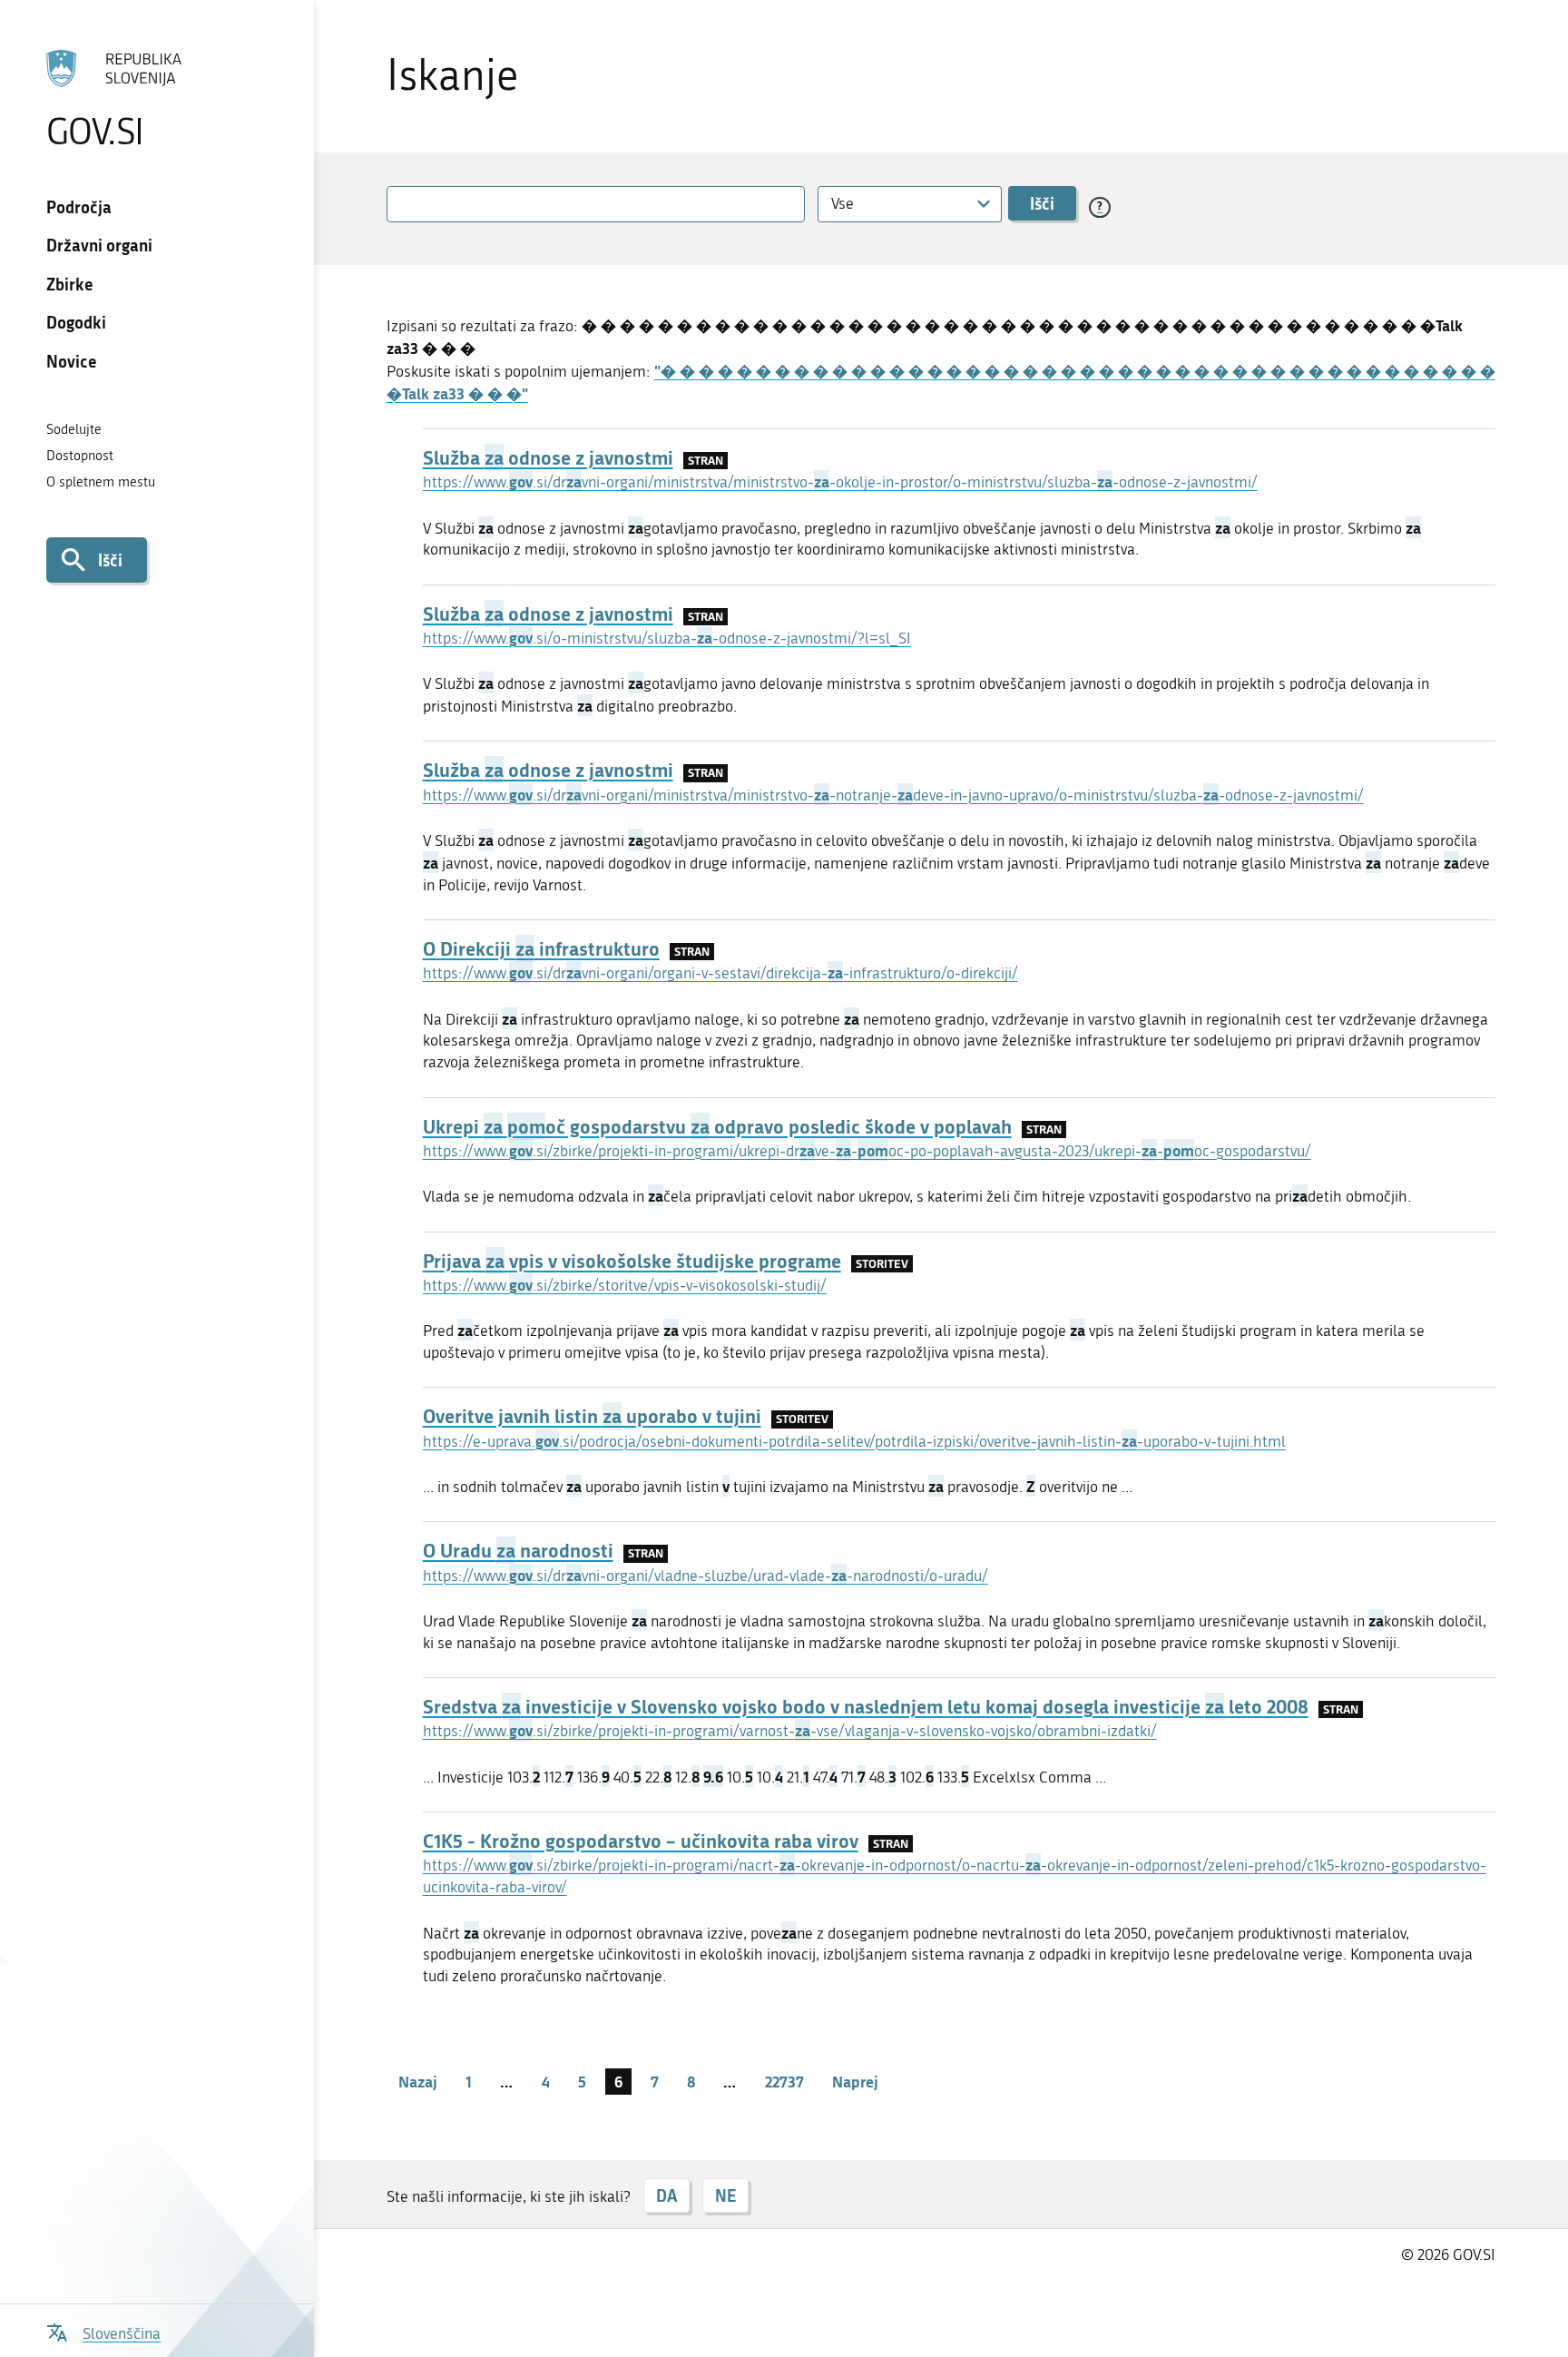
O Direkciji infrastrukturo (541, 948)
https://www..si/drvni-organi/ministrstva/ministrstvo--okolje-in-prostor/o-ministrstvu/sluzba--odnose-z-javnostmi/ (840, 482)
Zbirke (70, 284)
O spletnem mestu (101, 482)
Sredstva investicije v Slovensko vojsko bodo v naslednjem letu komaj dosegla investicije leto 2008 (866, 1706)
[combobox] (910, 204)
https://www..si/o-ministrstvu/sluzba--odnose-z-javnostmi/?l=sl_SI (667, 638)
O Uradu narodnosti (518, 1550)
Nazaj (418, 2081)
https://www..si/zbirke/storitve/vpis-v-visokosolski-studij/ (625, 1285)
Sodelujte (74, 429)
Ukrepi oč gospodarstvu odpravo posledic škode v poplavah (717, 1126)
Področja (79, 207)
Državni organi (99, 245)
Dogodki (76, 322)
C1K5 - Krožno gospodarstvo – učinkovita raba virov (641, 1841)
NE (725, 2195)
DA (666, 2195)
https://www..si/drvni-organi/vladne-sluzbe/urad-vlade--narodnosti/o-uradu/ (706, 1576)
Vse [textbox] (843, 203)
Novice (72, 361)
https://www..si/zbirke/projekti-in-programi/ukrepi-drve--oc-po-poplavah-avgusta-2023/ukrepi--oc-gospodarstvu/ (867, 1151)
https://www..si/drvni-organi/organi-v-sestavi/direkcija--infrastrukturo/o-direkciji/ (720, 973)
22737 (784, 2081)
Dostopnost (80, 456)
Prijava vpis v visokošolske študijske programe (632, 1261)
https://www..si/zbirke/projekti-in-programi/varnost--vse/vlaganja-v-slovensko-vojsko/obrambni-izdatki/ (790, 1731)
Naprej (855, 2081)
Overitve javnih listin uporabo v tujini (592, 1416)
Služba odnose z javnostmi (548, 457)
